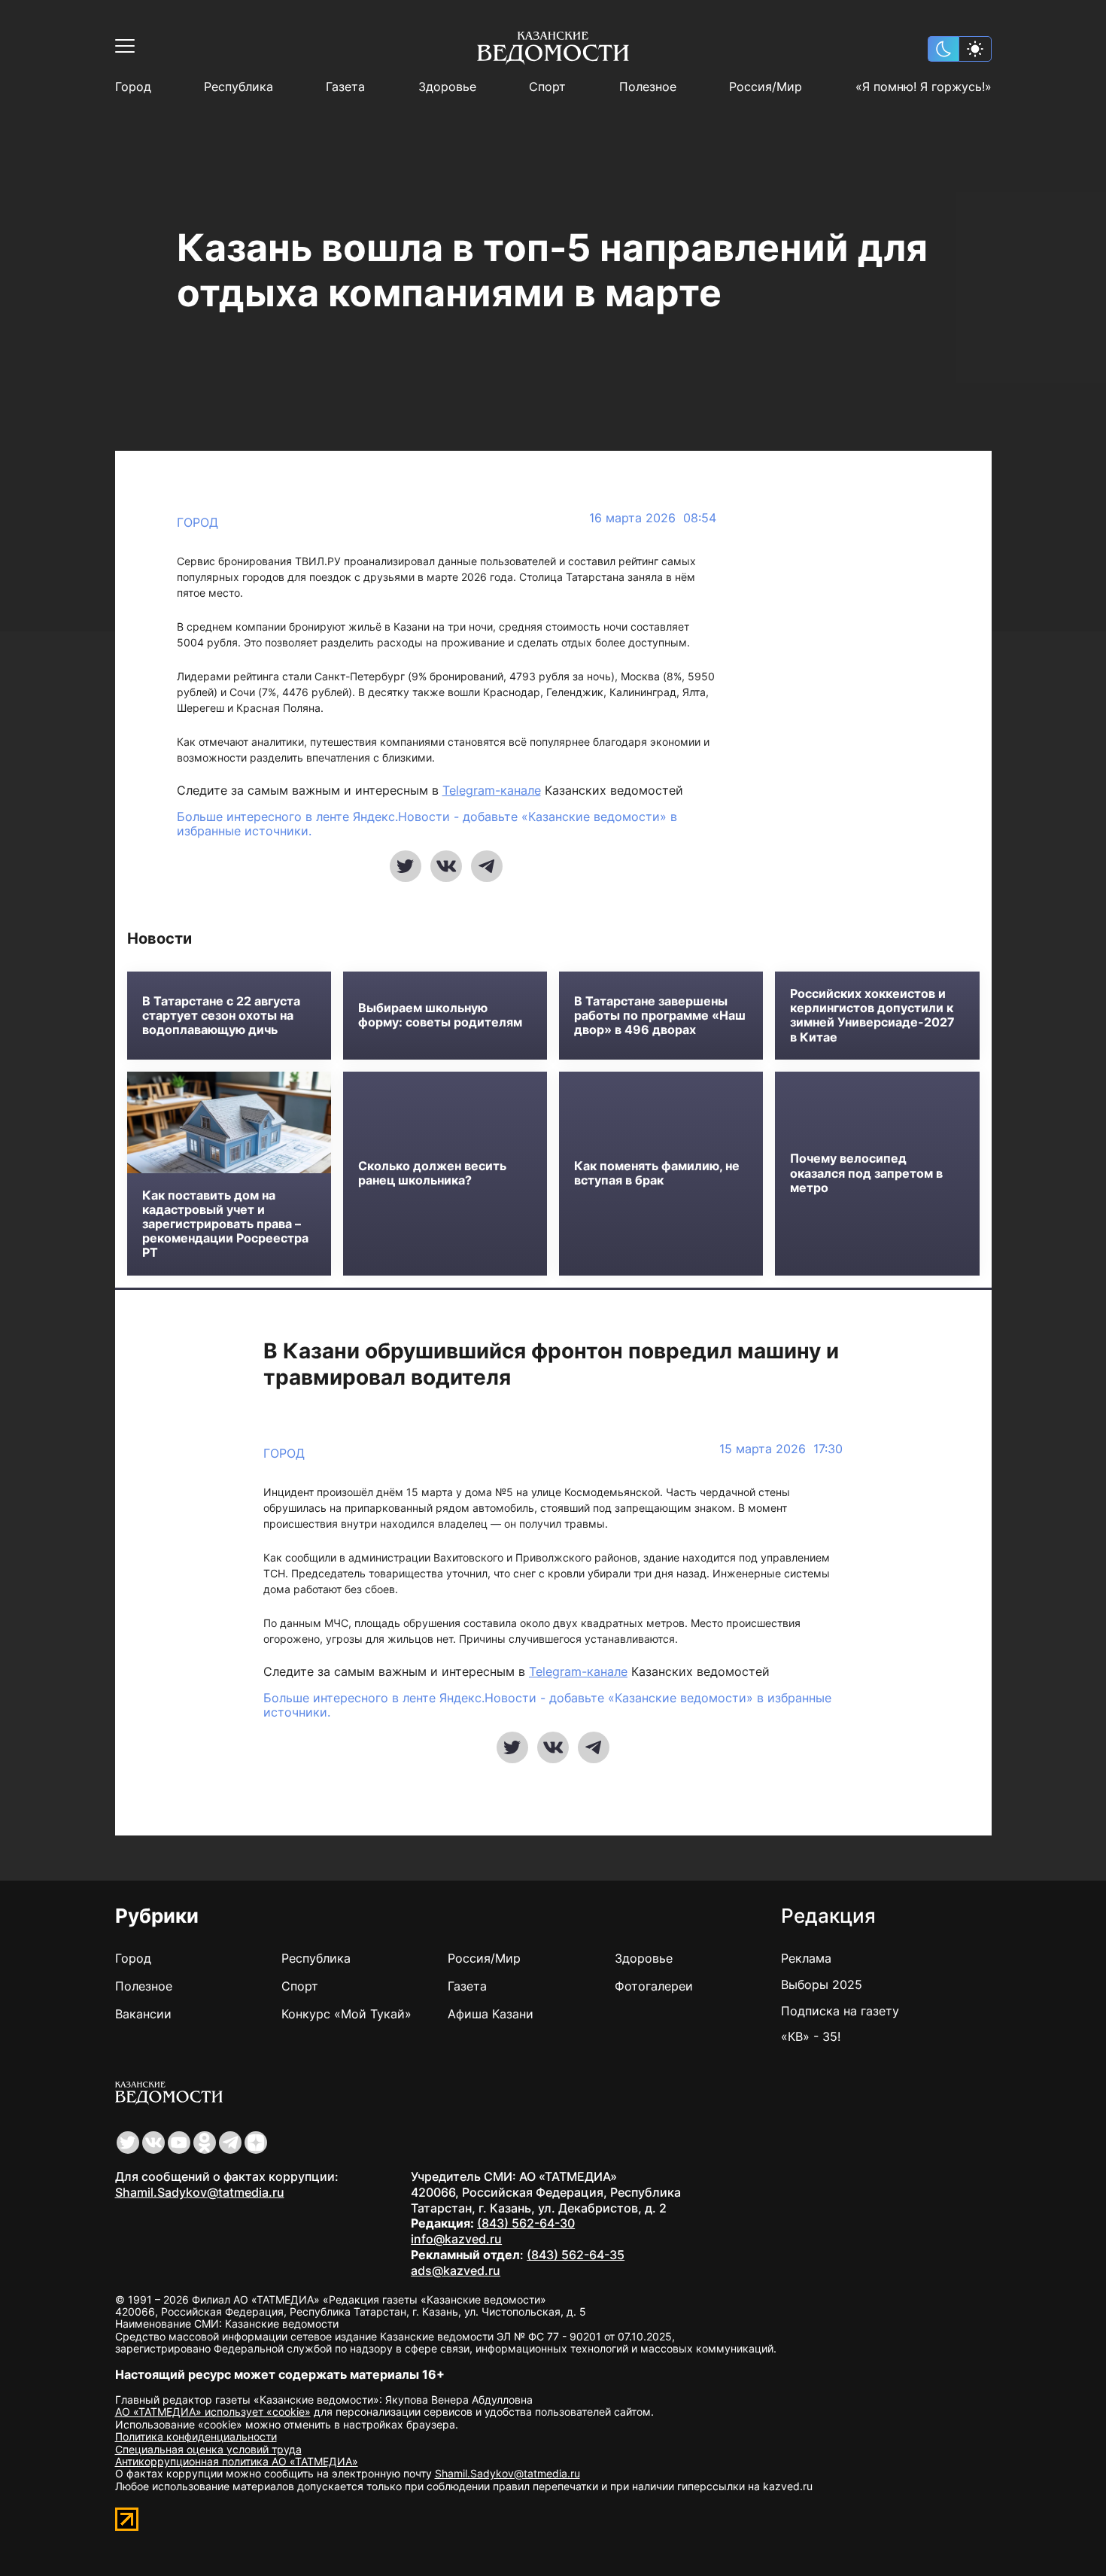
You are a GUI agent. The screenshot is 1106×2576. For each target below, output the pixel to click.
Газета (345, 87)
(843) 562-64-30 (526, 2223)
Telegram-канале (492, 790)
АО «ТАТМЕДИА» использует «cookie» (213, 2412)
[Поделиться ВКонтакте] (446, 866)
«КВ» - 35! (811, 2036)
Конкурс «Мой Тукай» (346, 2014)
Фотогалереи (654, 1986)
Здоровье (447, 87)
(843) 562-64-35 (576, 2255)
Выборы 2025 (822, 1984)
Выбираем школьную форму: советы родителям (440, 1015)
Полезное (648, 87)
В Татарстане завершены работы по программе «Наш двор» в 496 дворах (660, 1016)
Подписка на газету (840, 2011)
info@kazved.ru (456, 2239)
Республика (239, 87)
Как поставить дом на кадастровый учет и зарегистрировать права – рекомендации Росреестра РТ (225, 1224)
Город (133, 87)
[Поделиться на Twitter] (406, 866)
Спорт (547, 87)
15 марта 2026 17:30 (781, 1449)
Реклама (806, 1958)
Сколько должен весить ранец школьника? (432, 1173)
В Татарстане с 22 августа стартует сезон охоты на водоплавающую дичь (221, 1016)
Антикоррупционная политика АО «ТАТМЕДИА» (237, 2461)
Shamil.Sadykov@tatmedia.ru (200, 2192)
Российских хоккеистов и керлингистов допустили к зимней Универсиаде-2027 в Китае (872, 1016)
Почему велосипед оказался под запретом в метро (866, 1173)
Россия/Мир (766, 87)
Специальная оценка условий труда (208, 2449)
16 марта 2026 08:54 (653, 518)
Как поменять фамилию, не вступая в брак (657, 1173)
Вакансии (143, 2014)
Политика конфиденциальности (196, 2436)
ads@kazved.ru (456, 2270)
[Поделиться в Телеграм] (487, 866)
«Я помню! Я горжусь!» (924, 87)
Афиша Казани (491, 2014)
